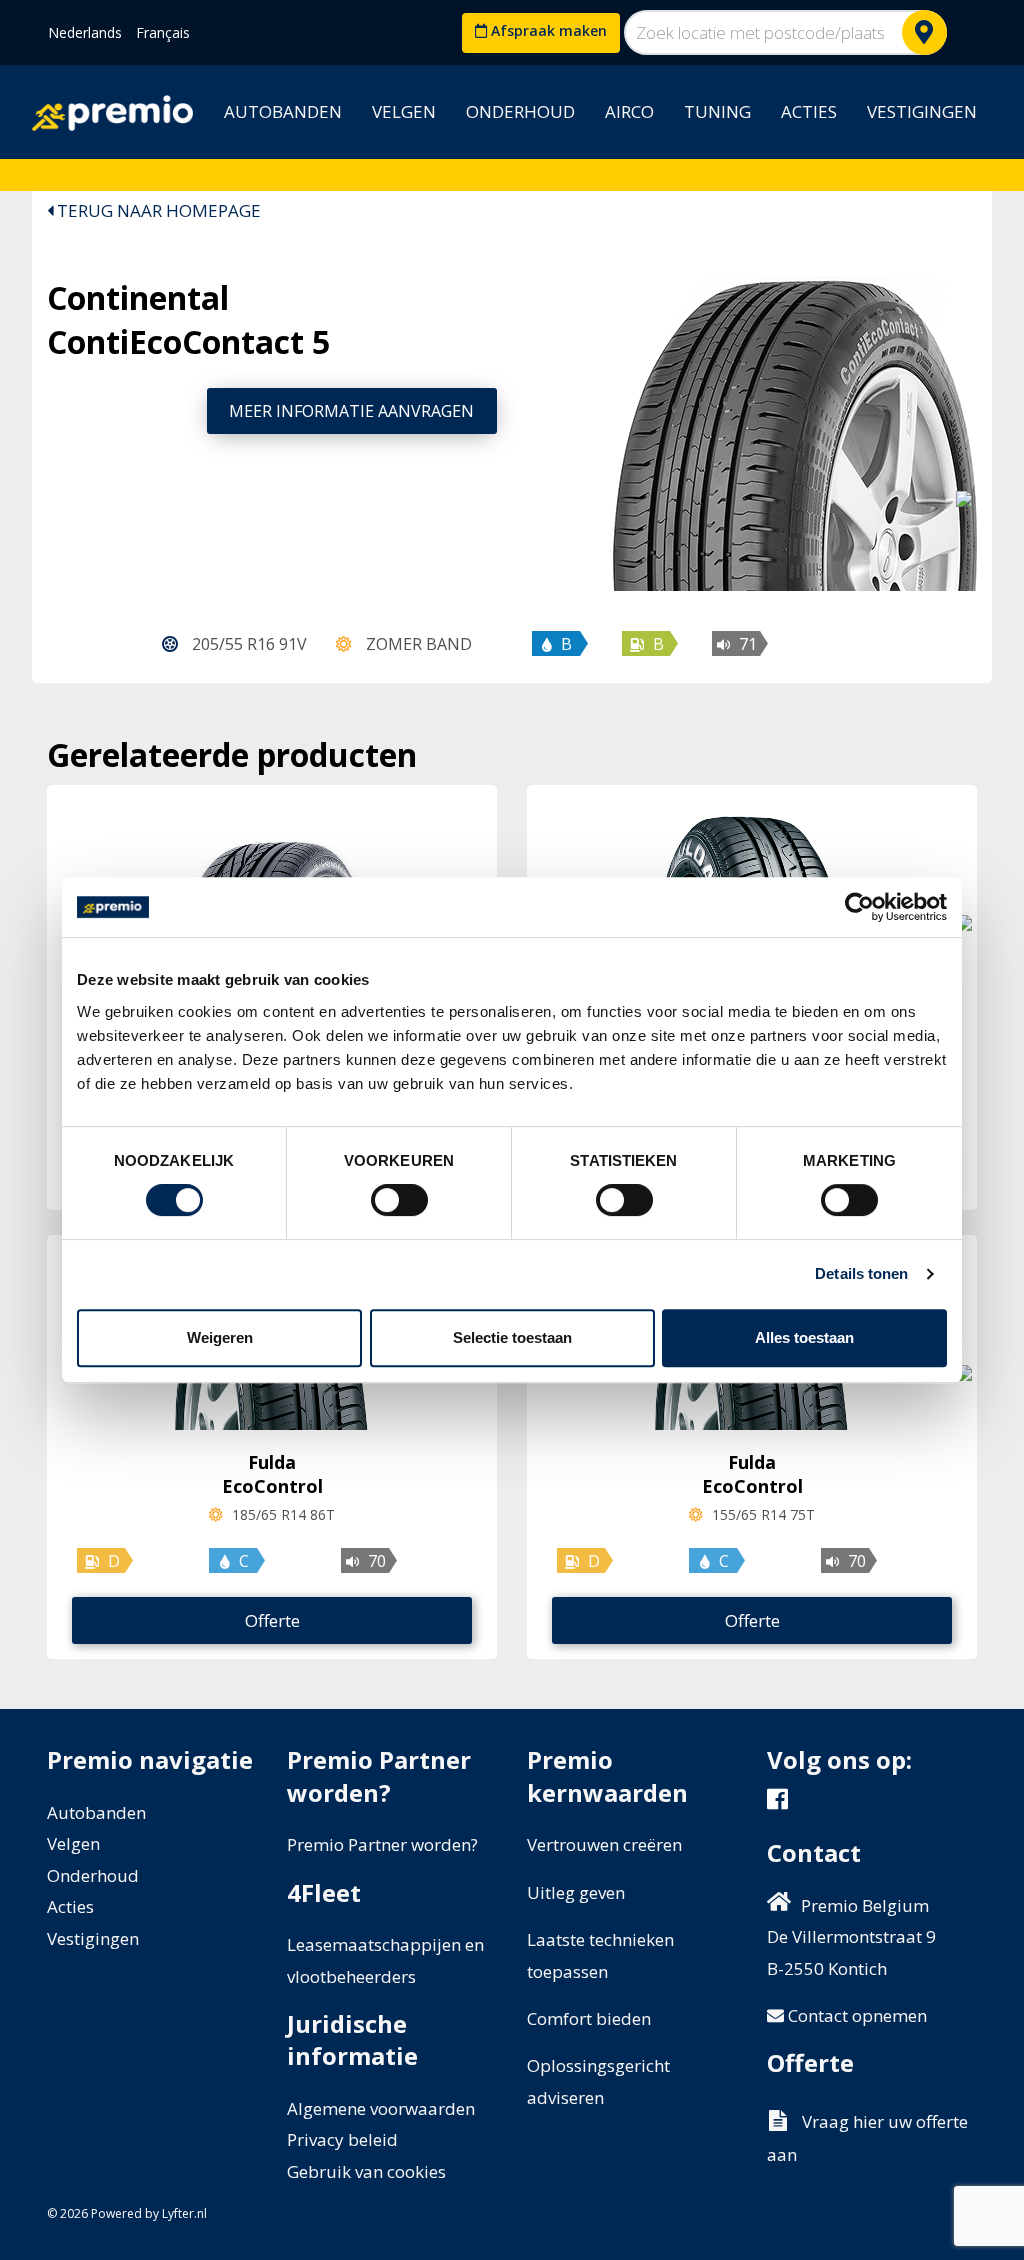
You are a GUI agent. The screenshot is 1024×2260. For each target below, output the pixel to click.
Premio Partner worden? (382, 1844)
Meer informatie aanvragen (351, 411)
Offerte (272, 1620)
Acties (809, 111)
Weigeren (220, 1337)
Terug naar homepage (157, 210)
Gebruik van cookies (366, 2171)
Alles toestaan (804, 1337)
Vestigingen (922, 111)
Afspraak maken (547, 30)
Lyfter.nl (184, 2213)
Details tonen (861, 1273)
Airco (629, 111)
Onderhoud (520, 111)
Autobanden (283, 111)
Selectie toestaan (512, 1337)
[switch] (399, 1200)
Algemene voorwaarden (381, 2108)
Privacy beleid (342, 2139)
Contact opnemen (855, 2015)
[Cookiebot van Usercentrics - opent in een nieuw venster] (859, 907)
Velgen (404, 111)
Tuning (717, 111)
